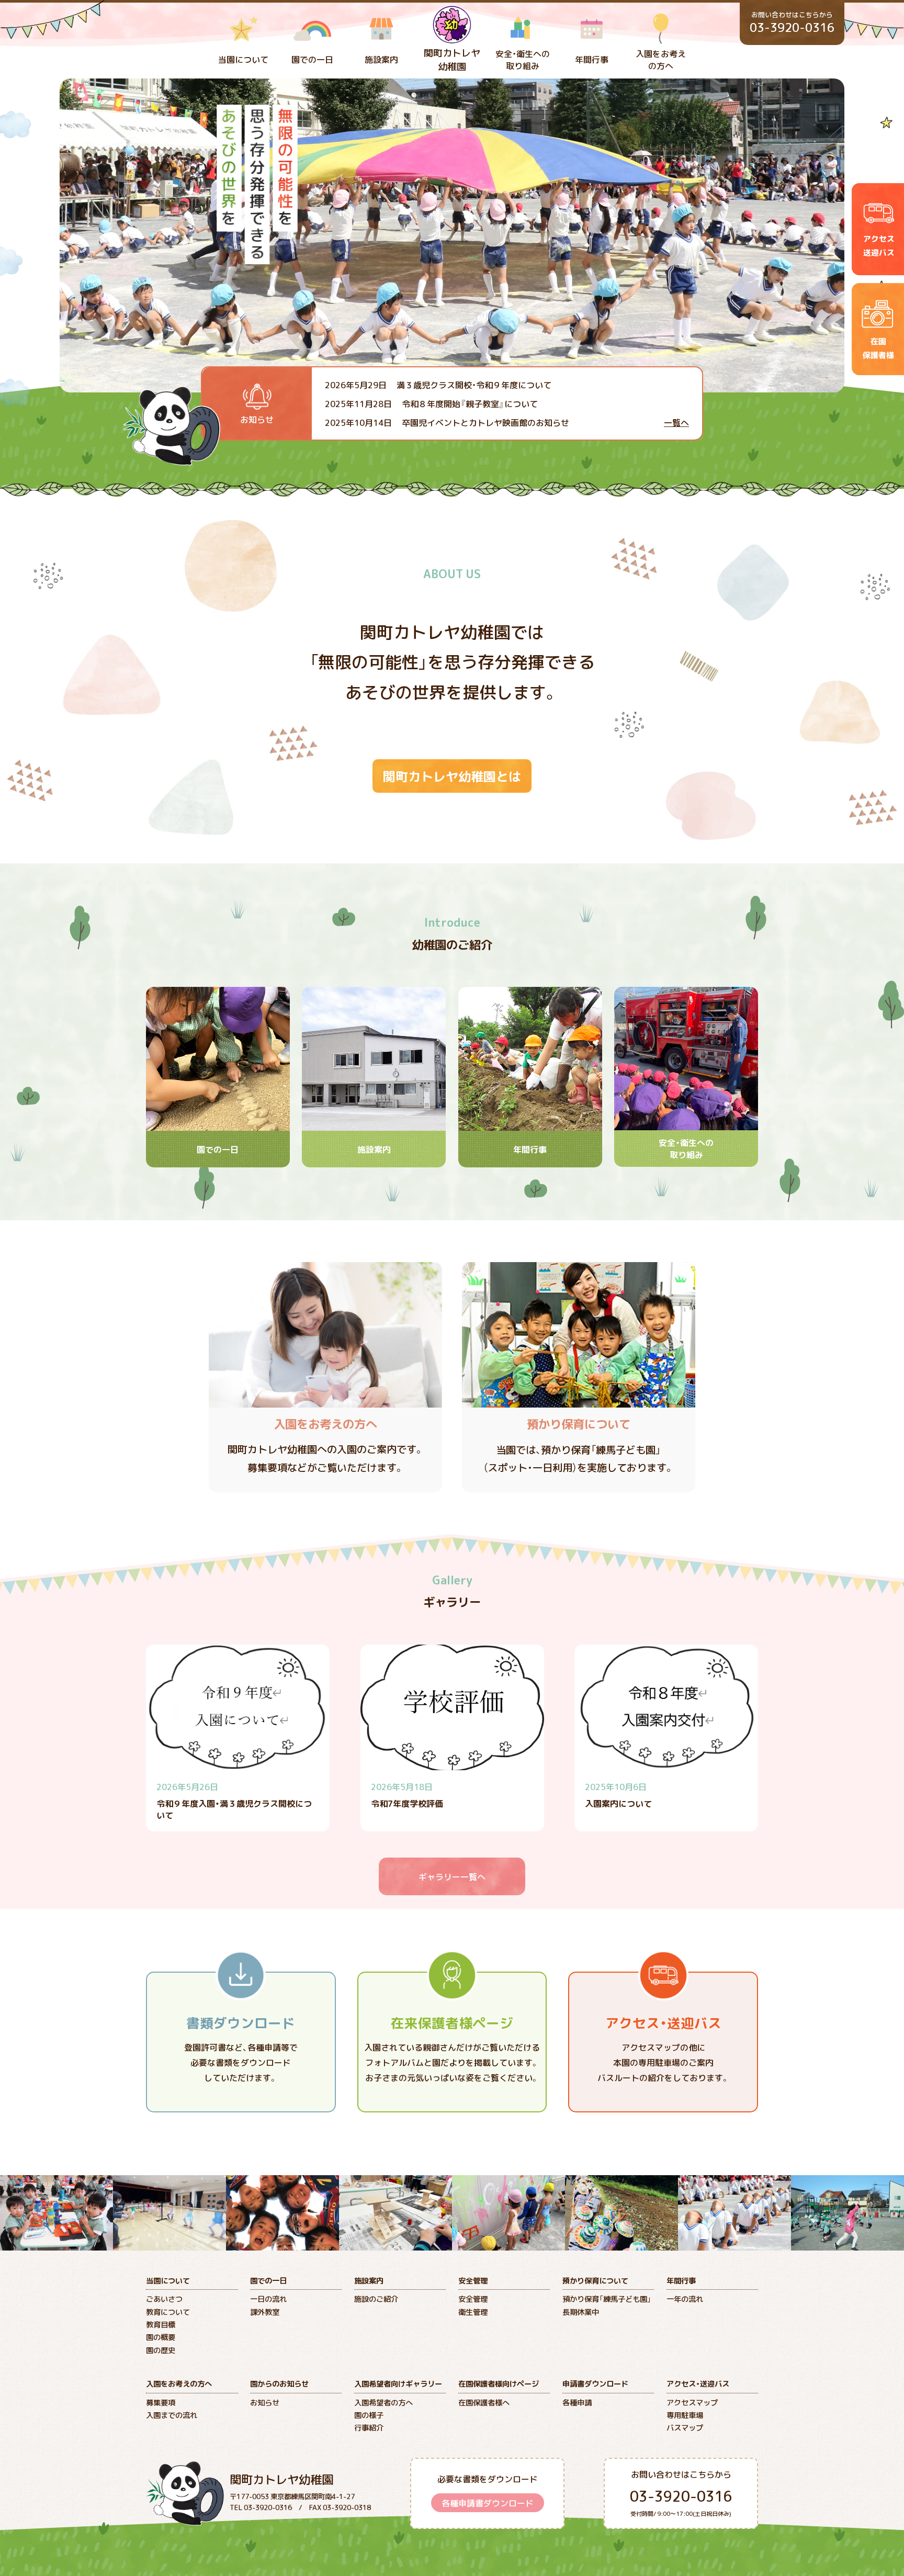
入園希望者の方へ (383, 2402)
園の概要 (161, 2337)
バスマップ (685, 2427)
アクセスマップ (692, 2402)
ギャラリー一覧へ (452, 1876)
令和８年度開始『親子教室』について (431, 403)
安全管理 (473, 2299)
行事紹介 (369, 2427)
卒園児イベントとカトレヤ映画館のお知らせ (447, 422)
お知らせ (265, 2402)
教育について (168, 2312)
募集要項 (161, 2402)
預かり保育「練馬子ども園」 (607, 2299)
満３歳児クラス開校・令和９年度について (438, 385)
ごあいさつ (164, 2299)
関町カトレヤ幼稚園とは (452, 776)
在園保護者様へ (484, 2402)
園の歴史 (161, 2350)
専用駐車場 (685, 2415)
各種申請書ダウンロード (488, 2503)
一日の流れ (268, 2299)
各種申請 (577, 2402)
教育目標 (161, 2324)
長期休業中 (581, 2312)
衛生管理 (473, 2312)
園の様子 (369, 2415)
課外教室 (265, 2312)
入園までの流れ (172, 2415)
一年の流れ (685, 2299)
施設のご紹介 (376, 2299)
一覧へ (676, 422)
